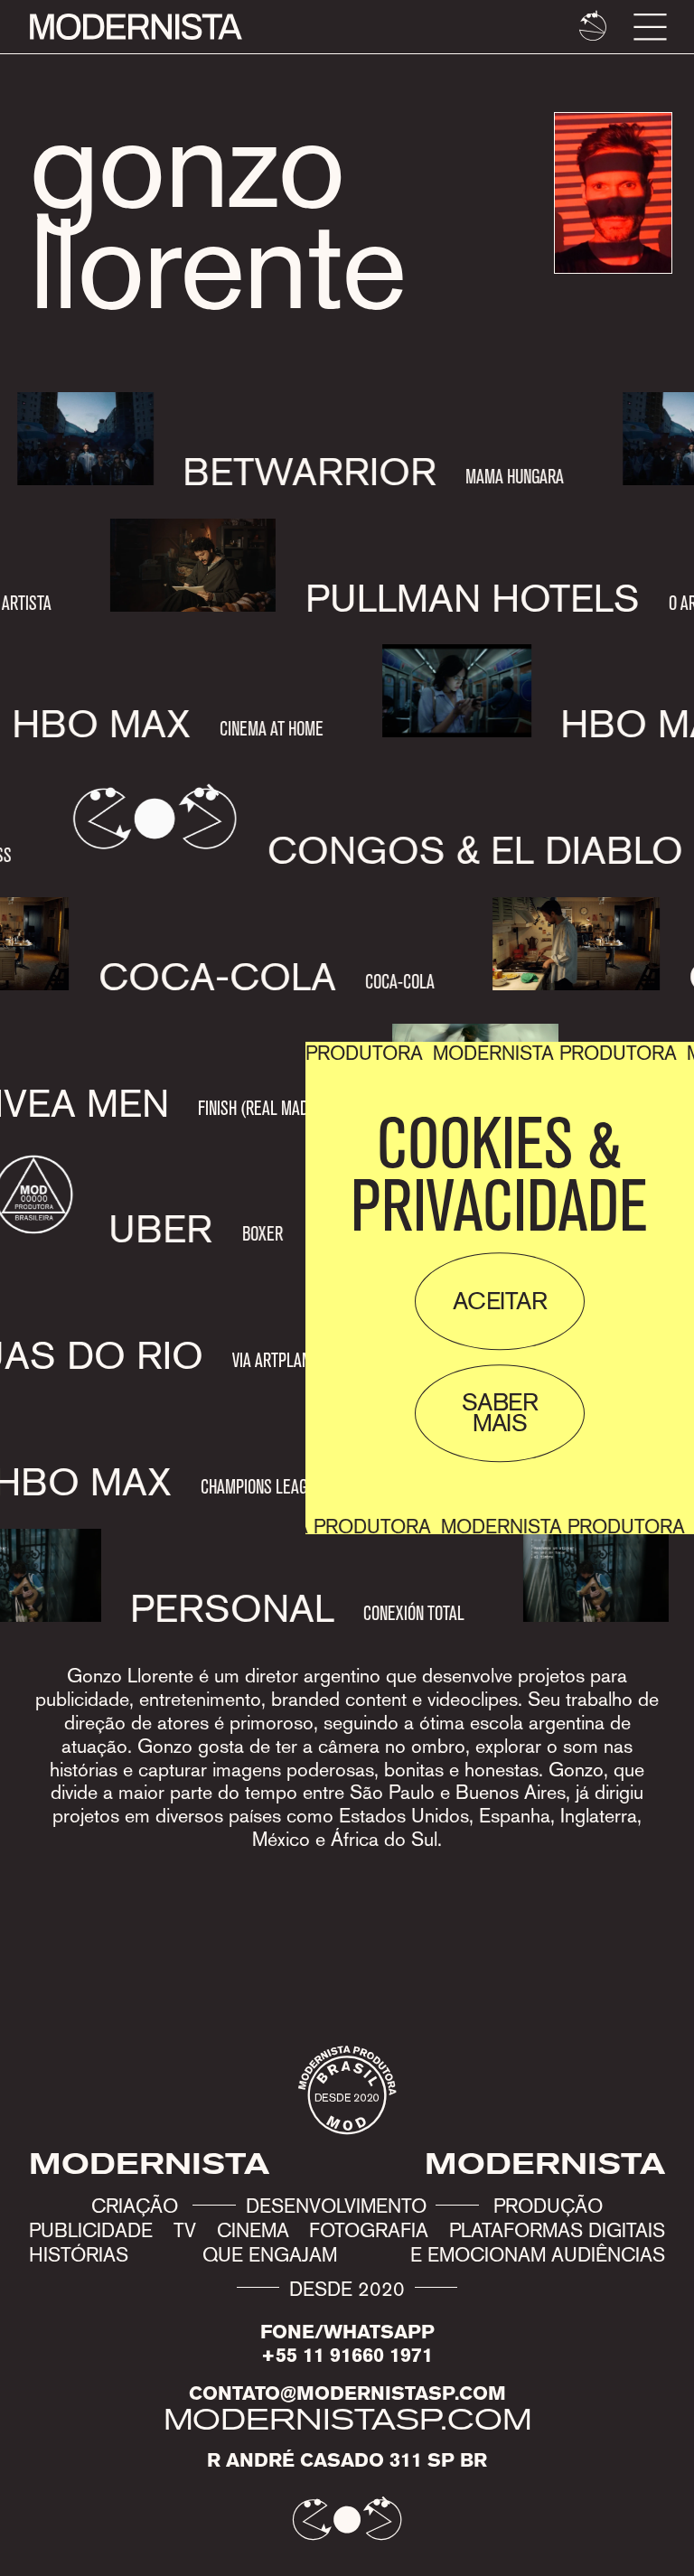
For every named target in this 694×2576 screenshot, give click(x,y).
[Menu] (650, 27)
